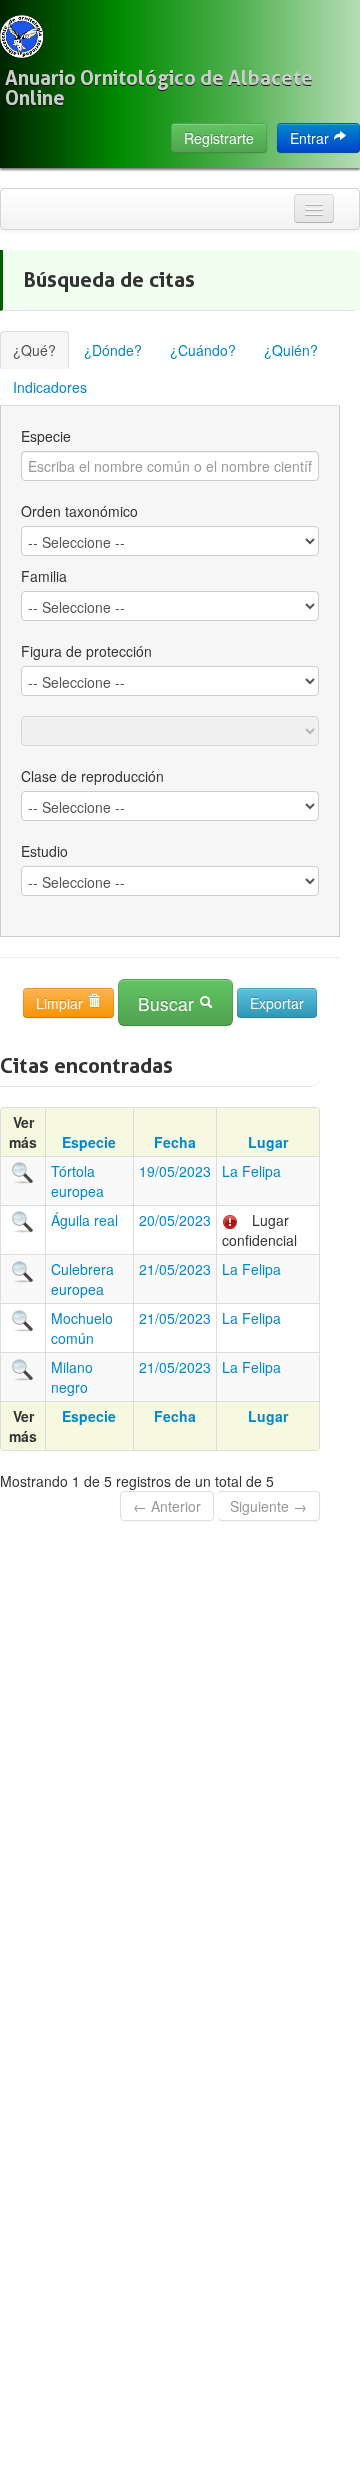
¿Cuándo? (203, 350)
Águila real (84, 1220)
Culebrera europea (82, 1279)
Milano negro (72, 1377)
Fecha (175, 1142)
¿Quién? (291, 350)
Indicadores (50, 387)
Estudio (44, 851)
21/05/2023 (175, 1269)
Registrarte (219, 138)
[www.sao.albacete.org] (21, 36)
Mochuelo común (82, 1328)
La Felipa (251, 1171)
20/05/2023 (175, 1220)
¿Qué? (34, 350)
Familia (44, 576)
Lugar (268, 1142)
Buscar (168, 1003)
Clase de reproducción (92, 776)
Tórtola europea (77, 1181)
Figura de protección (86, 651)
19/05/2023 (175, 1171)
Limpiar (61, 1003)
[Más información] (23, 1171)
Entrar (311, 138)
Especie (46, 436)
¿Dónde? (113, 350)
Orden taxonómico (79, 511)
